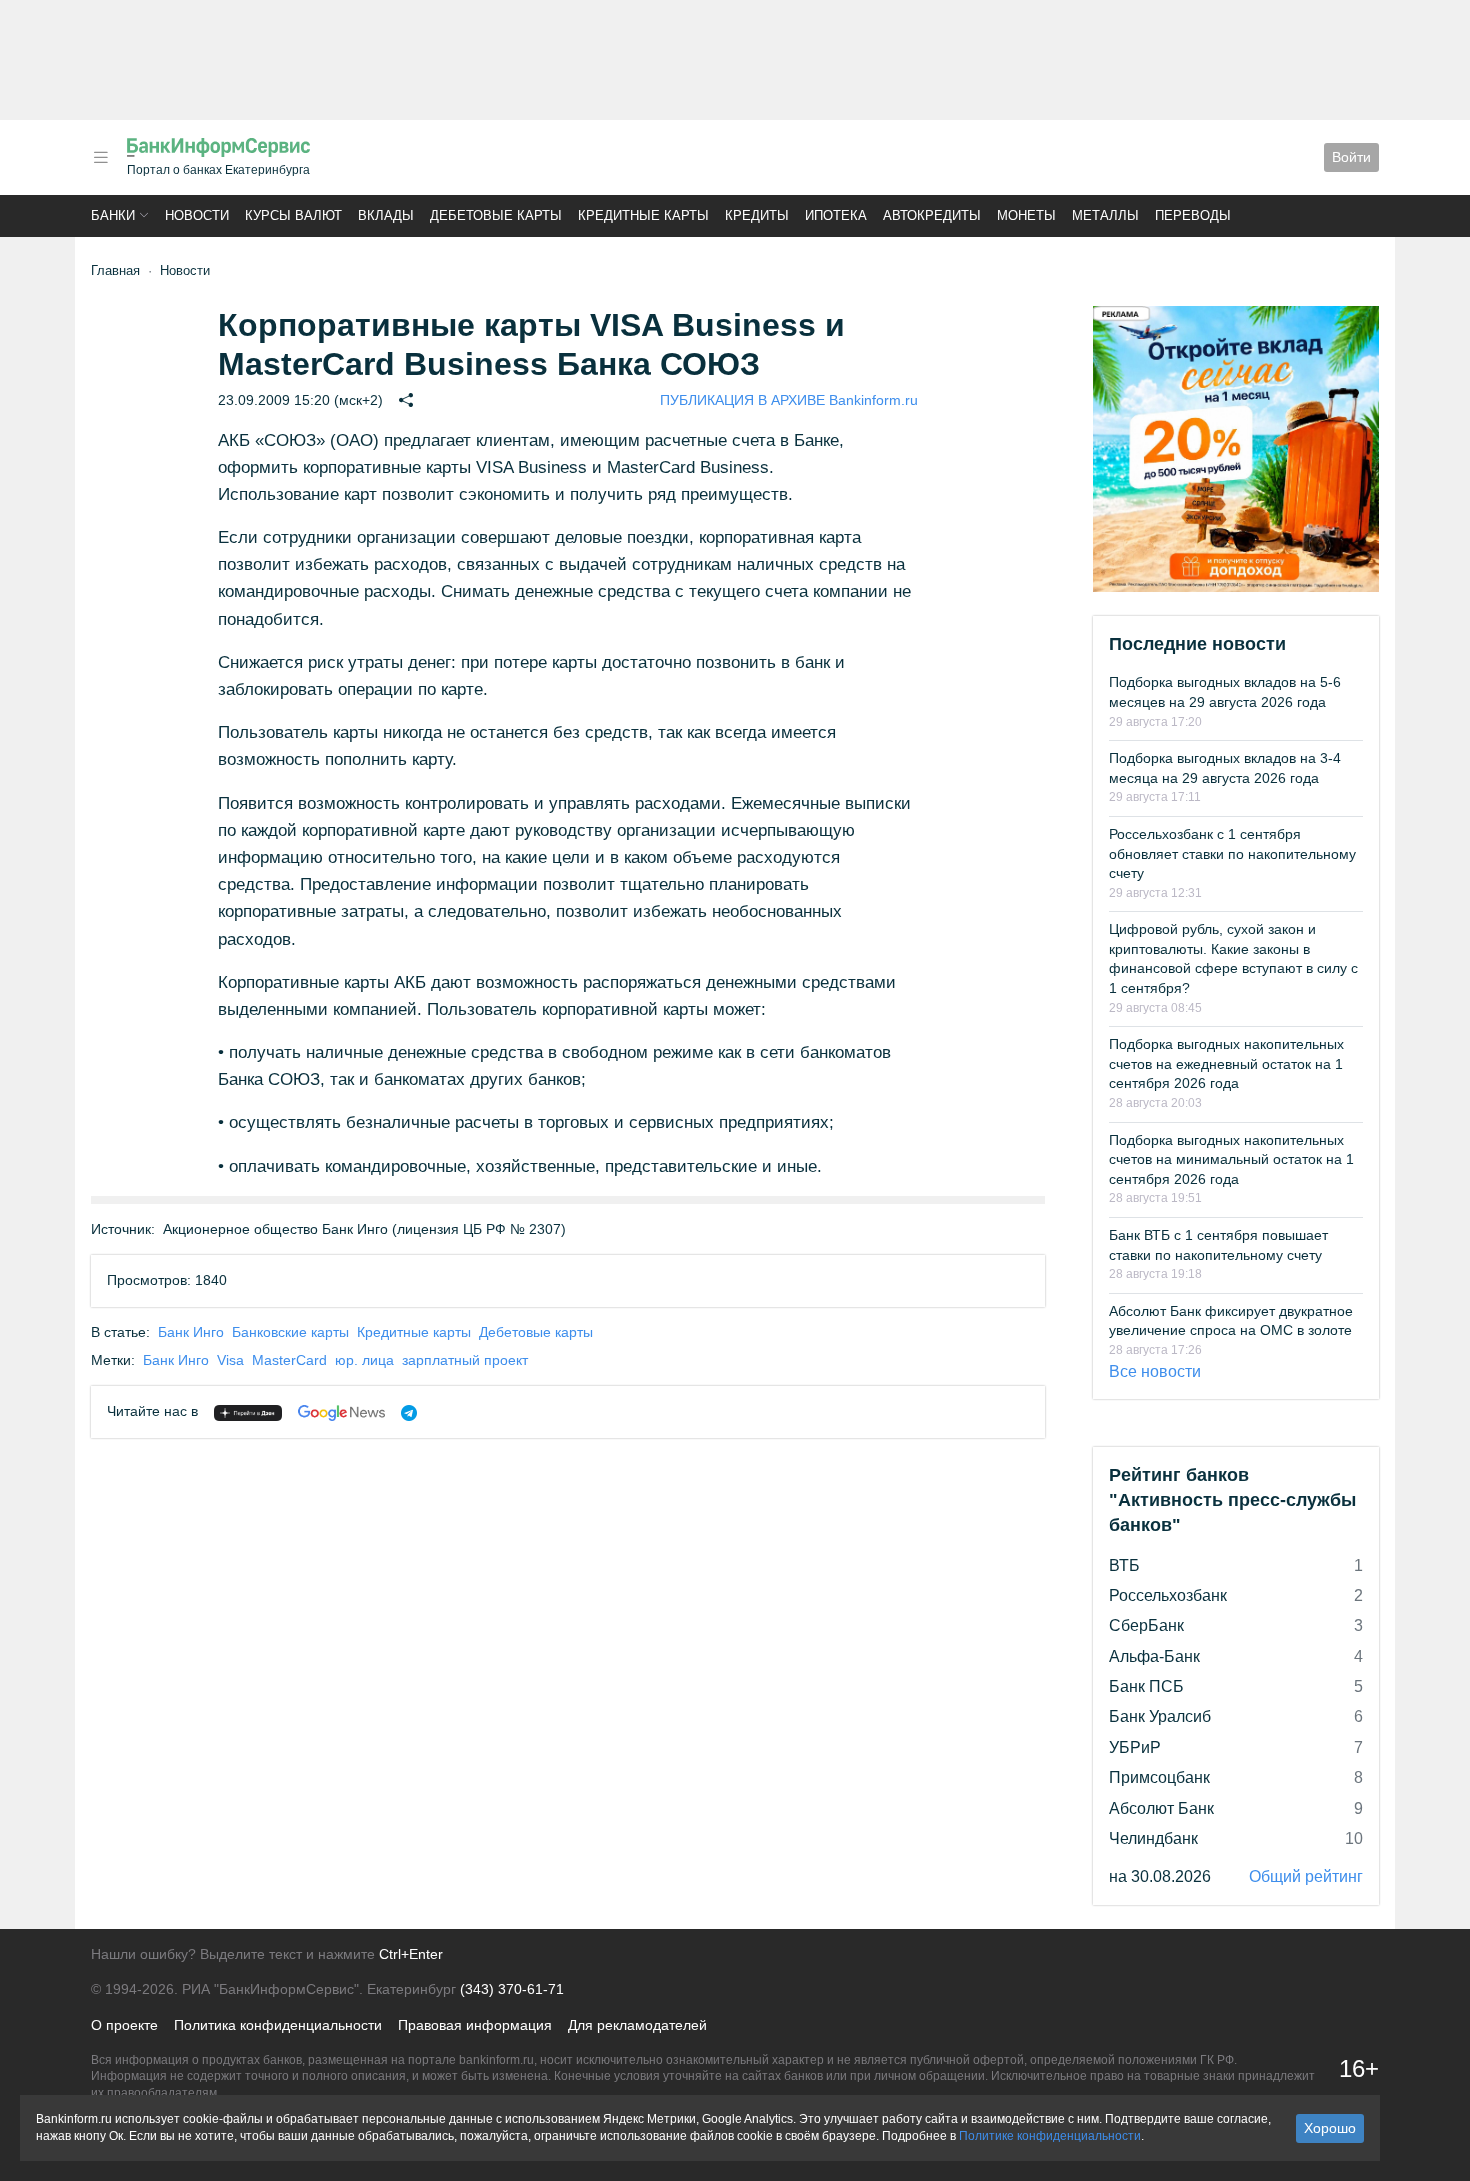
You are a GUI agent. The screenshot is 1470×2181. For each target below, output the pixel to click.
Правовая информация (475, 2025)
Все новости (1155, 1371)
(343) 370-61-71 (512, 1989)
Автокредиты (932, 215)
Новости (197, 215)
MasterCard (289, 1360)
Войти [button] (1351, 157)
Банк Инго (191, 1332)
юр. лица (364, 1360)
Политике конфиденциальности (1050, 2136)
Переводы (1193, 215)
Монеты (1026, 215)
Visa (230, 1360)
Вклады (386, 215)
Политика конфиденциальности (278, 2025)
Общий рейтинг (1306, 1876)
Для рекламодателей (637, 2025)
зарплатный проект (465, 1360)
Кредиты (757, 215)
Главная (115, 270)
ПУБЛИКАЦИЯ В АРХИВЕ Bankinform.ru (789, 400)
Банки (113, 215)
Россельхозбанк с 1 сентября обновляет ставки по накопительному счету (1232, 853)
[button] (101, 157)
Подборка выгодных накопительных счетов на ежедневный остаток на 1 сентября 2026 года (1226, 1063)
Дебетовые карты (496, 215)
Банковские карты (290, 1332)
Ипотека (836, 215)
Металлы (1105, 215)
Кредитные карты (643, 215)
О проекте (124, 2025)
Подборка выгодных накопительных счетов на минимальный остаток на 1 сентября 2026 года (1231, 1159)
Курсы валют (293, 215)
